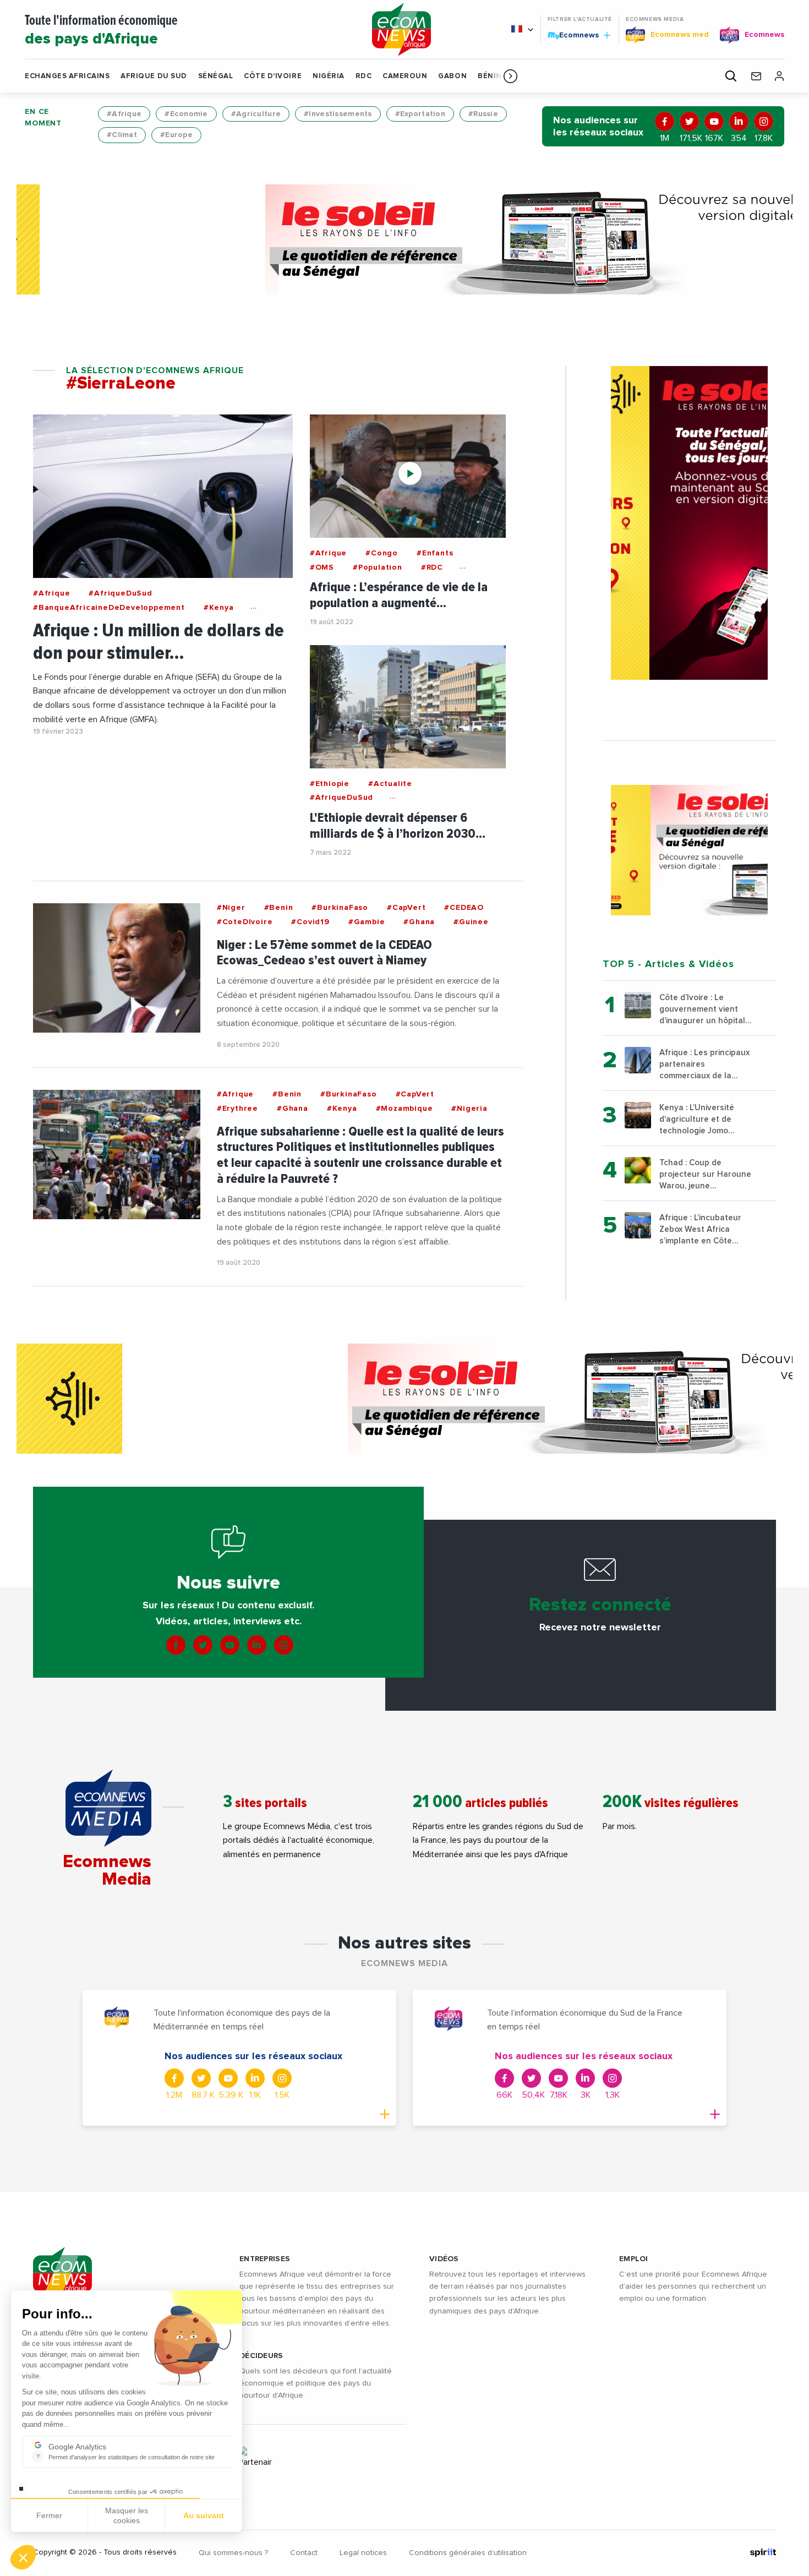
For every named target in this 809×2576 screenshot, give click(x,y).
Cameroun (405, 76)
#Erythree (237, 1109)
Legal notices (363, 2553)
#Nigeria (469, 1109)
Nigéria (329, 76)
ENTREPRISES (265, 2259)
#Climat (122, 135)
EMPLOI (634, 2259)
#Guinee (471, 922)
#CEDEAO (464, 908)
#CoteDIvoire (245, 922)
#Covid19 (310, 922)
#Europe (176, 135)
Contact (304, 2553)
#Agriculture (256, 114)
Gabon (452, 76)
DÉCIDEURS (261, 2356)
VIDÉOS (444, 2259)
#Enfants (435, 553)
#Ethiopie (330, 784)
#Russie (483, 114)
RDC (364, 76)
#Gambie (367, 922)
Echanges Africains (67, 76)
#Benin (279, 908)
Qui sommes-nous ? (233, 2553)
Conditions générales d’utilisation (468, 2553)
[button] (510, 76)
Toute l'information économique (101, 31)
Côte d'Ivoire (273, 76)
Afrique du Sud (154, 76)
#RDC (432, 567)
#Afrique (124, 114)
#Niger (231, 908)
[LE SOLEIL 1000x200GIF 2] (404, 239)
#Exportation (420, 114)
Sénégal (216, 76)
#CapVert (406, 908)
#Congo (382, 553)
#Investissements (338, 114)
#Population (378, 567)
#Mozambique (404, 1109)
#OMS (322, 567)
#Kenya (219, 608)
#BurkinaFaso (340, 908)
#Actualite (390, 784)
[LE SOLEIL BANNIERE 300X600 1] (689, 523)
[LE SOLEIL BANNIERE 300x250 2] (689, 850)
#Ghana (419, 922)
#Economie (186, 114)
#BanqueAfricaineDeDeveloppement (109, 608)
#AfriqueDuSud (120, 593)
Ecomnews (574, 35)
